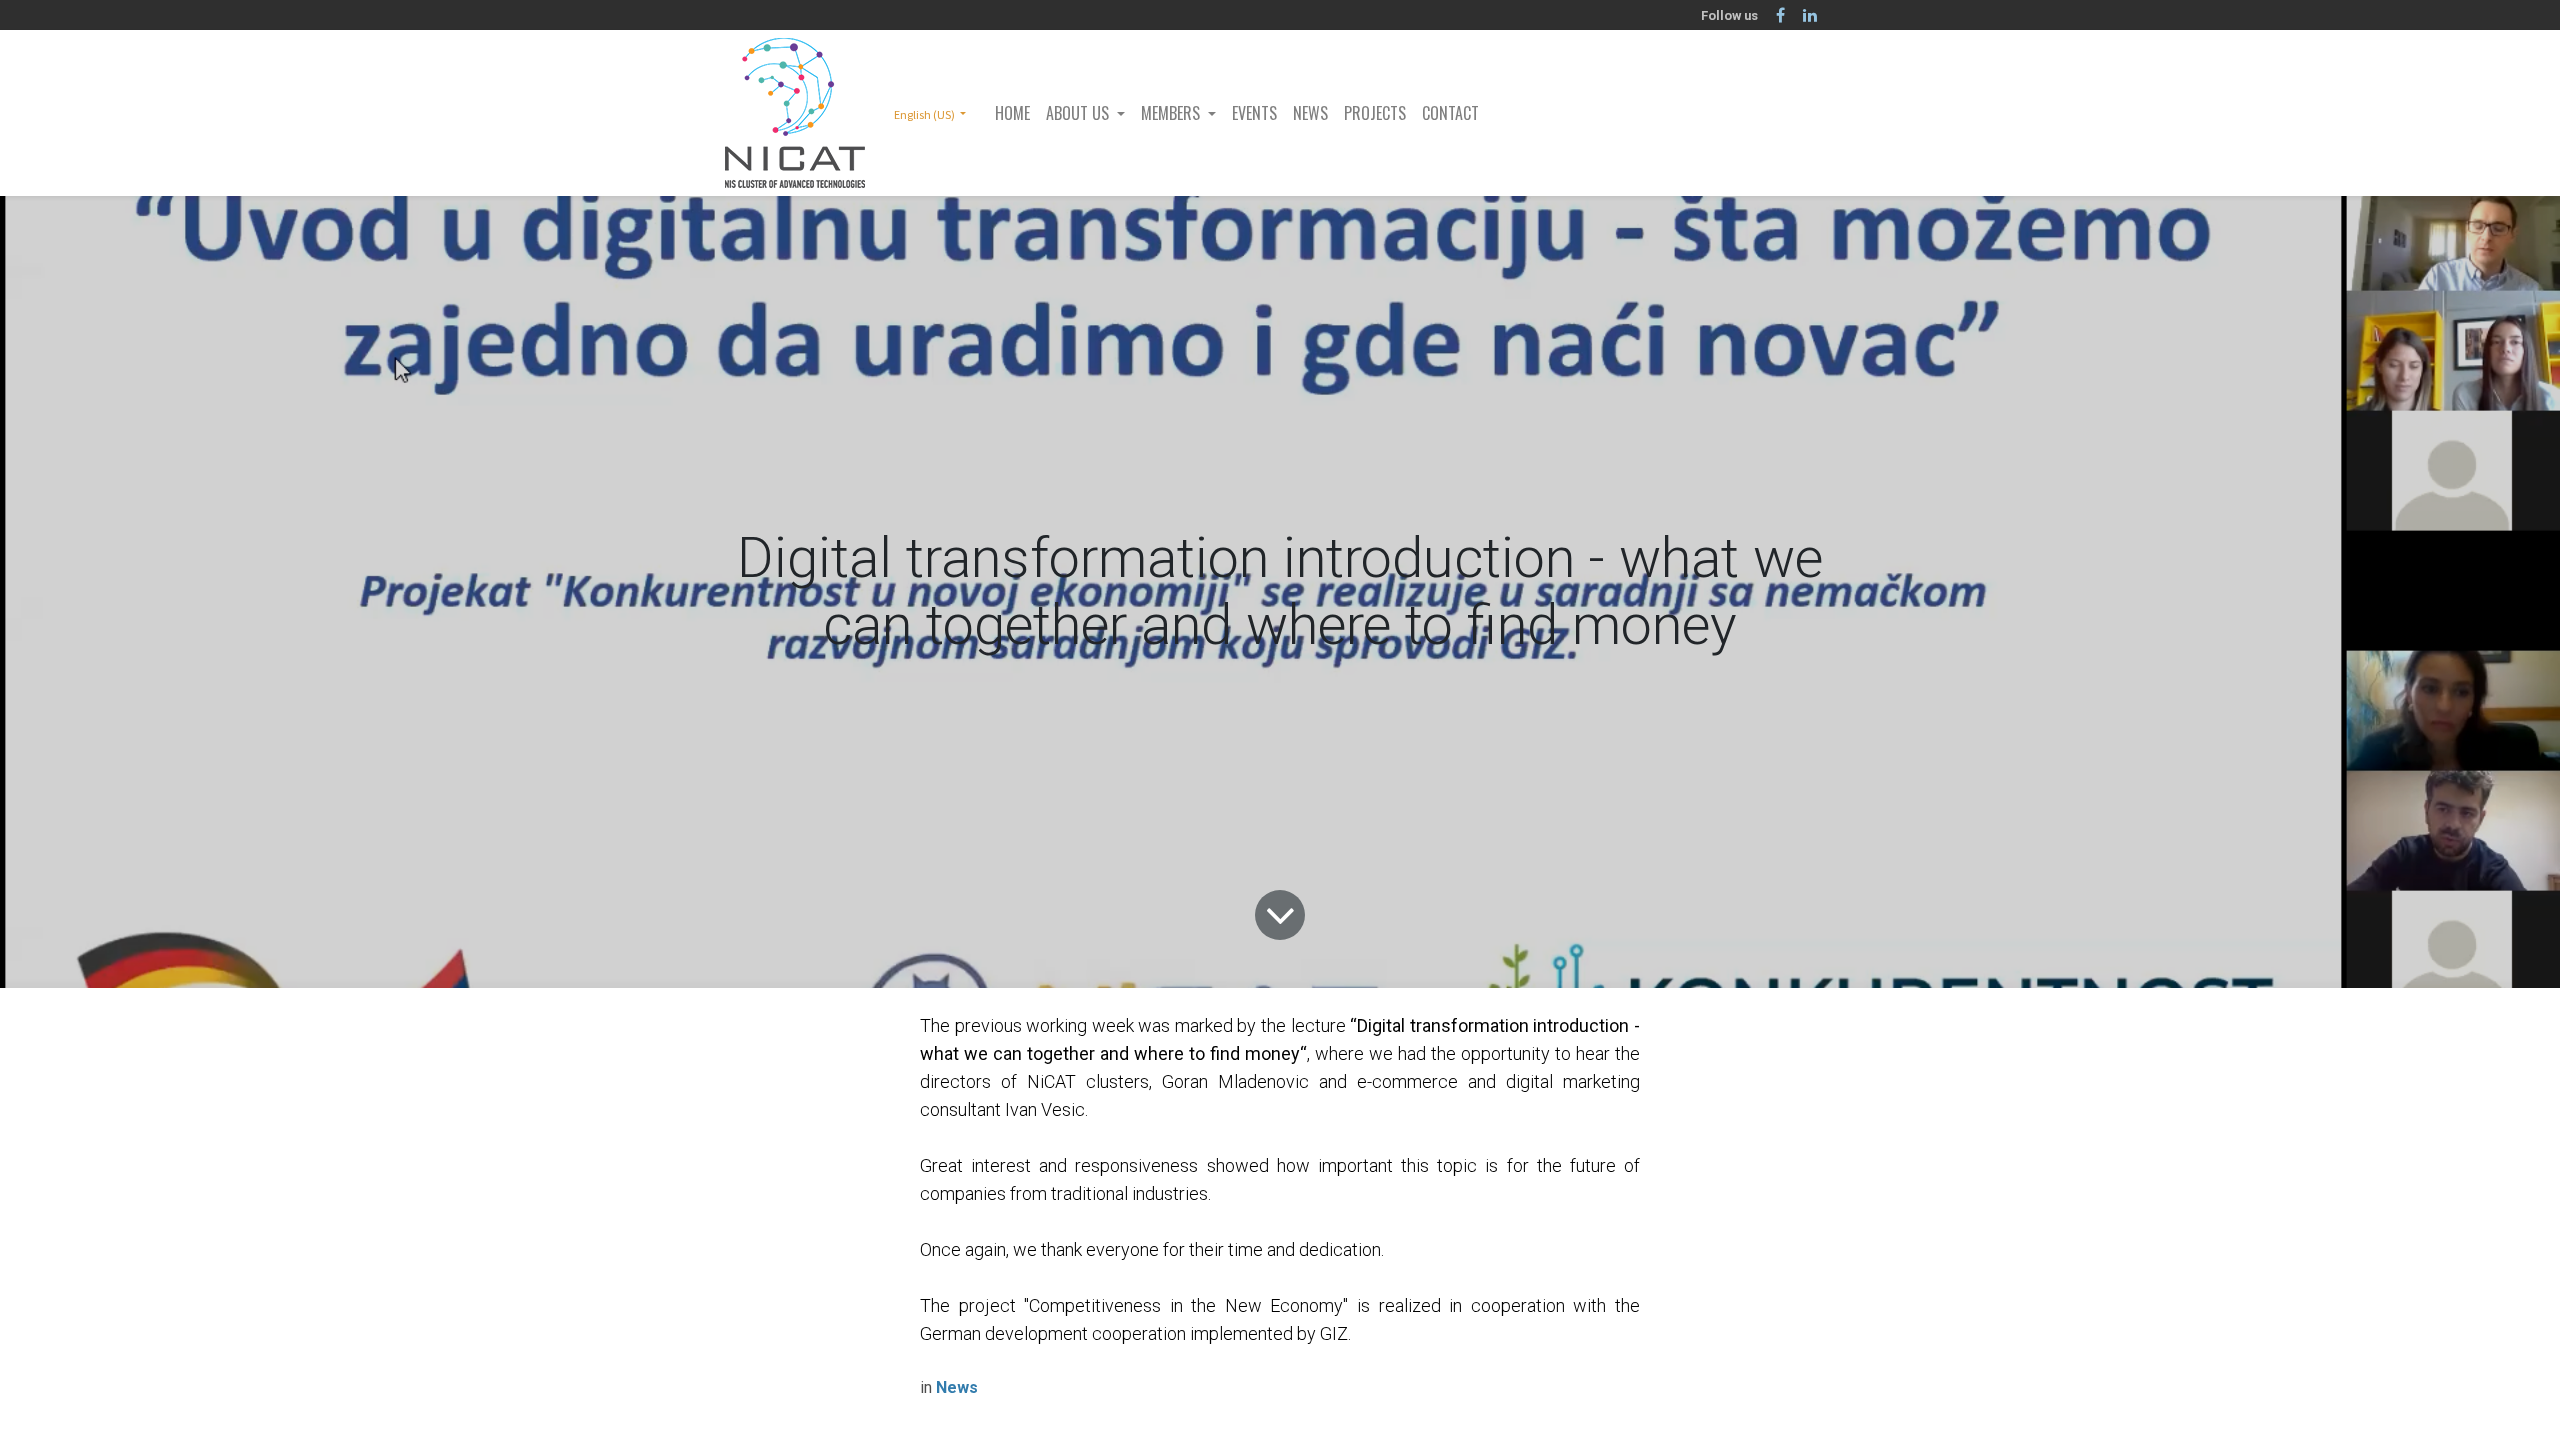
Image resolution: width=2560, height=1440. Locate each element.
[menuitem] (1012, 113)
